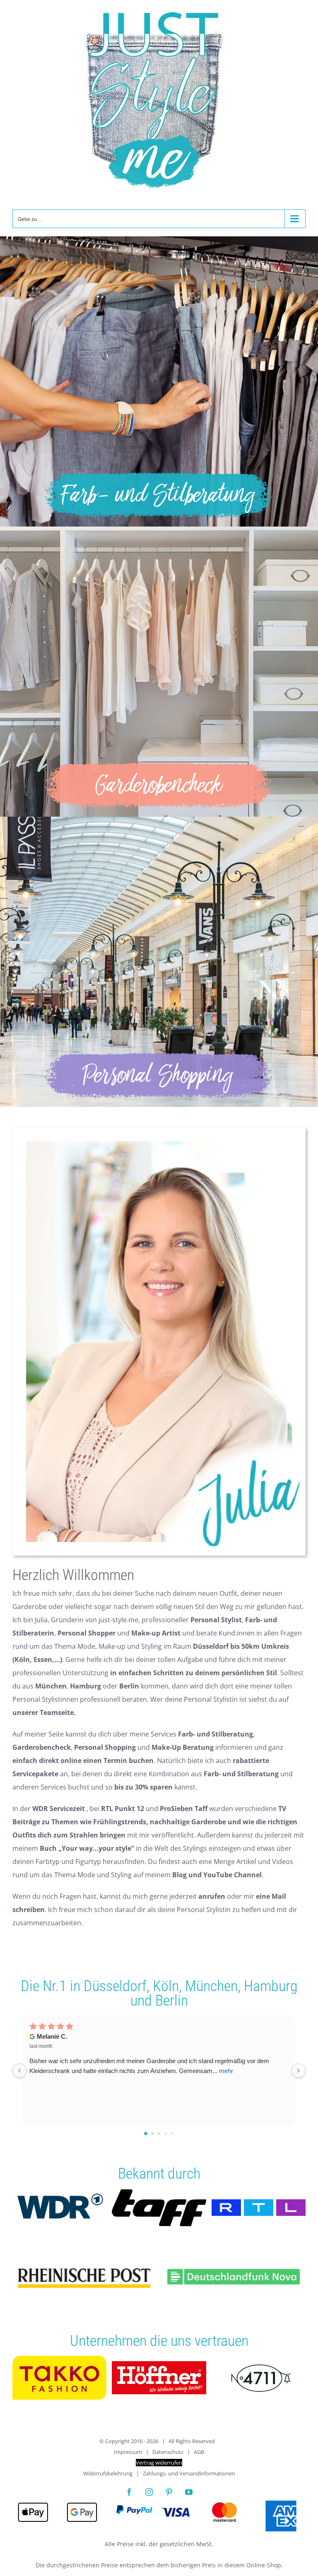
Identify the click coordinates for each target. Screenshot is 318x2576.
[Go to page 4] (172, 2133)
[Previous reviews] (19, 2071)
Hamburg (271, 1986)
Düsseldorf (115, 1986)
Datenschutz (168, 2452)
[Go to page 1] (153, 2133)
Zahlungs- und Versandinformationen (189, 2473)
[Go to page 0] (146, 2133)
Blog (179, 1875)
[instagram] (149, 2492)
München (211, 1986)
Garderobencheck (42, 1747)
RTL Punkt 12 (123, 1809)
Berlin (172, 2001)
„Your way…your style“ (96, 1848)
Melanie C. (52, 2036)
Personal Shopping (105, 1747)
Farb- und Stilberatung (216, 1734)
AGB (199, 2452)
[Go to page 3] (166, 2133)
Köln (166, 1986)
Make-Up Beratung (183, 1747)
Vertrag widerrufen (159, 2463)
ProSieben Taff (184, 1809)
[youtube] (189, 2492)
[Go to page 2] (159, 2133)
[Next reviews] (299, 2071)
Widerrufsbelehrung (108, 2473)
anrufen (212, 1896)
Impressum (128, 2452)
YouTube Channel (232, 1875)
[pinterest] (169, 2492)
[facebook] (129, 2492)
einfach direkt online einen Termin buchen (83, 1761)
